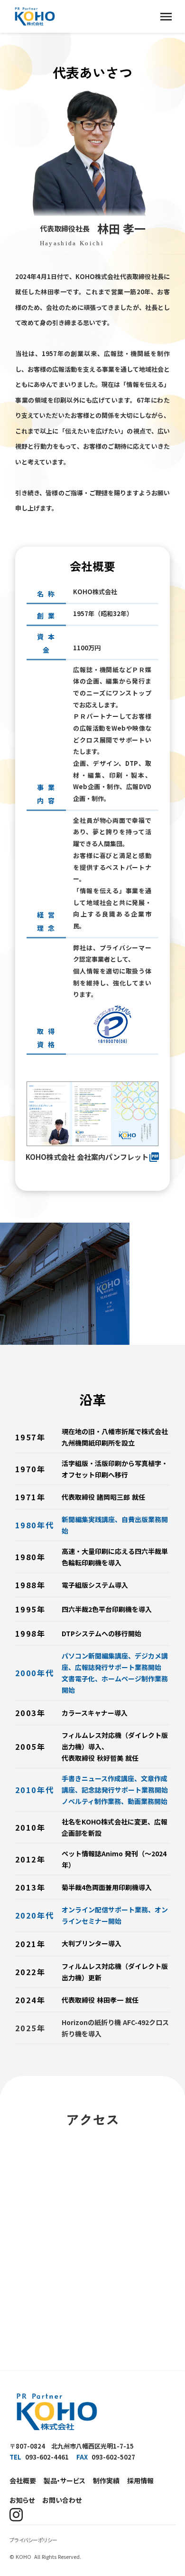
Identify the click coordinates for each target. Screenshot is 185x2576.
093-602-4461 (47, 2457)
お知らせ (22, 2500)
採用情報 (140, 2480)
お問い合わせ (62, 2500)
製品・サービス (65, 2480)
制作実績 (106, 2480)
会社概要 (23, 2480)
